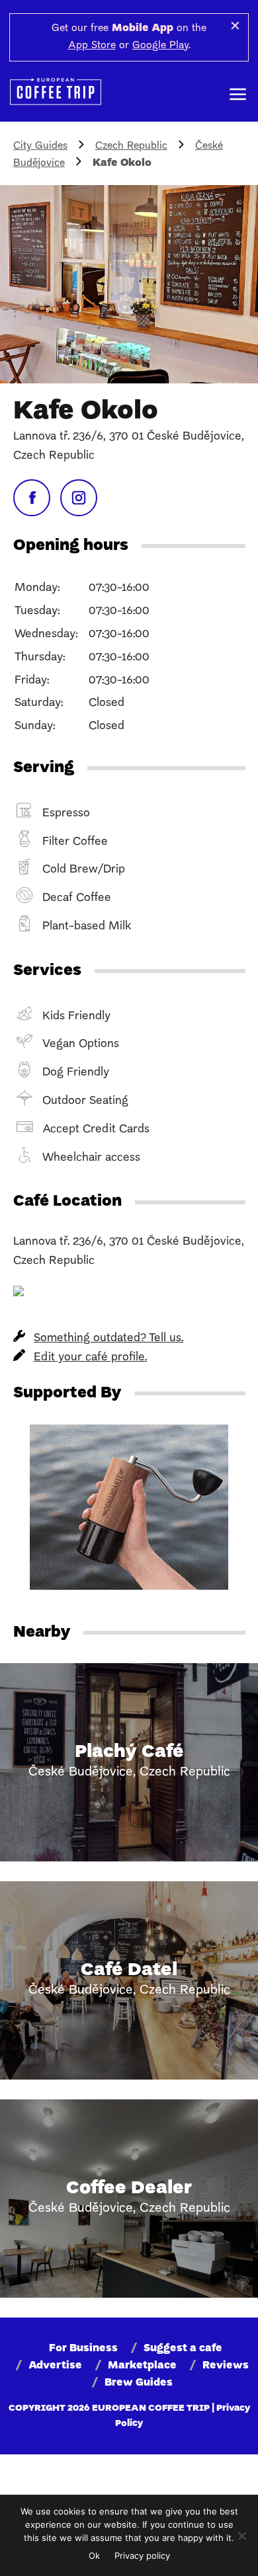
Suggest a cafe (183, 2349)
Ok (94, 2556)
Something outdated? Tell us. (108, 1338)
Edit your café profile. (90, 1357)
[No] (241, 2536)
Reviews (226, 2366)
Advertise (55, 2366)
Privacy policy (142, 2556)
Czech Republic (131, 146)
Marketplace (142, 2366)
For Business (83, 2349)
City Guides (40, 146)
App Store (92, 46)
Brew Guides (139, 2383)
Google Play (160, 46)
